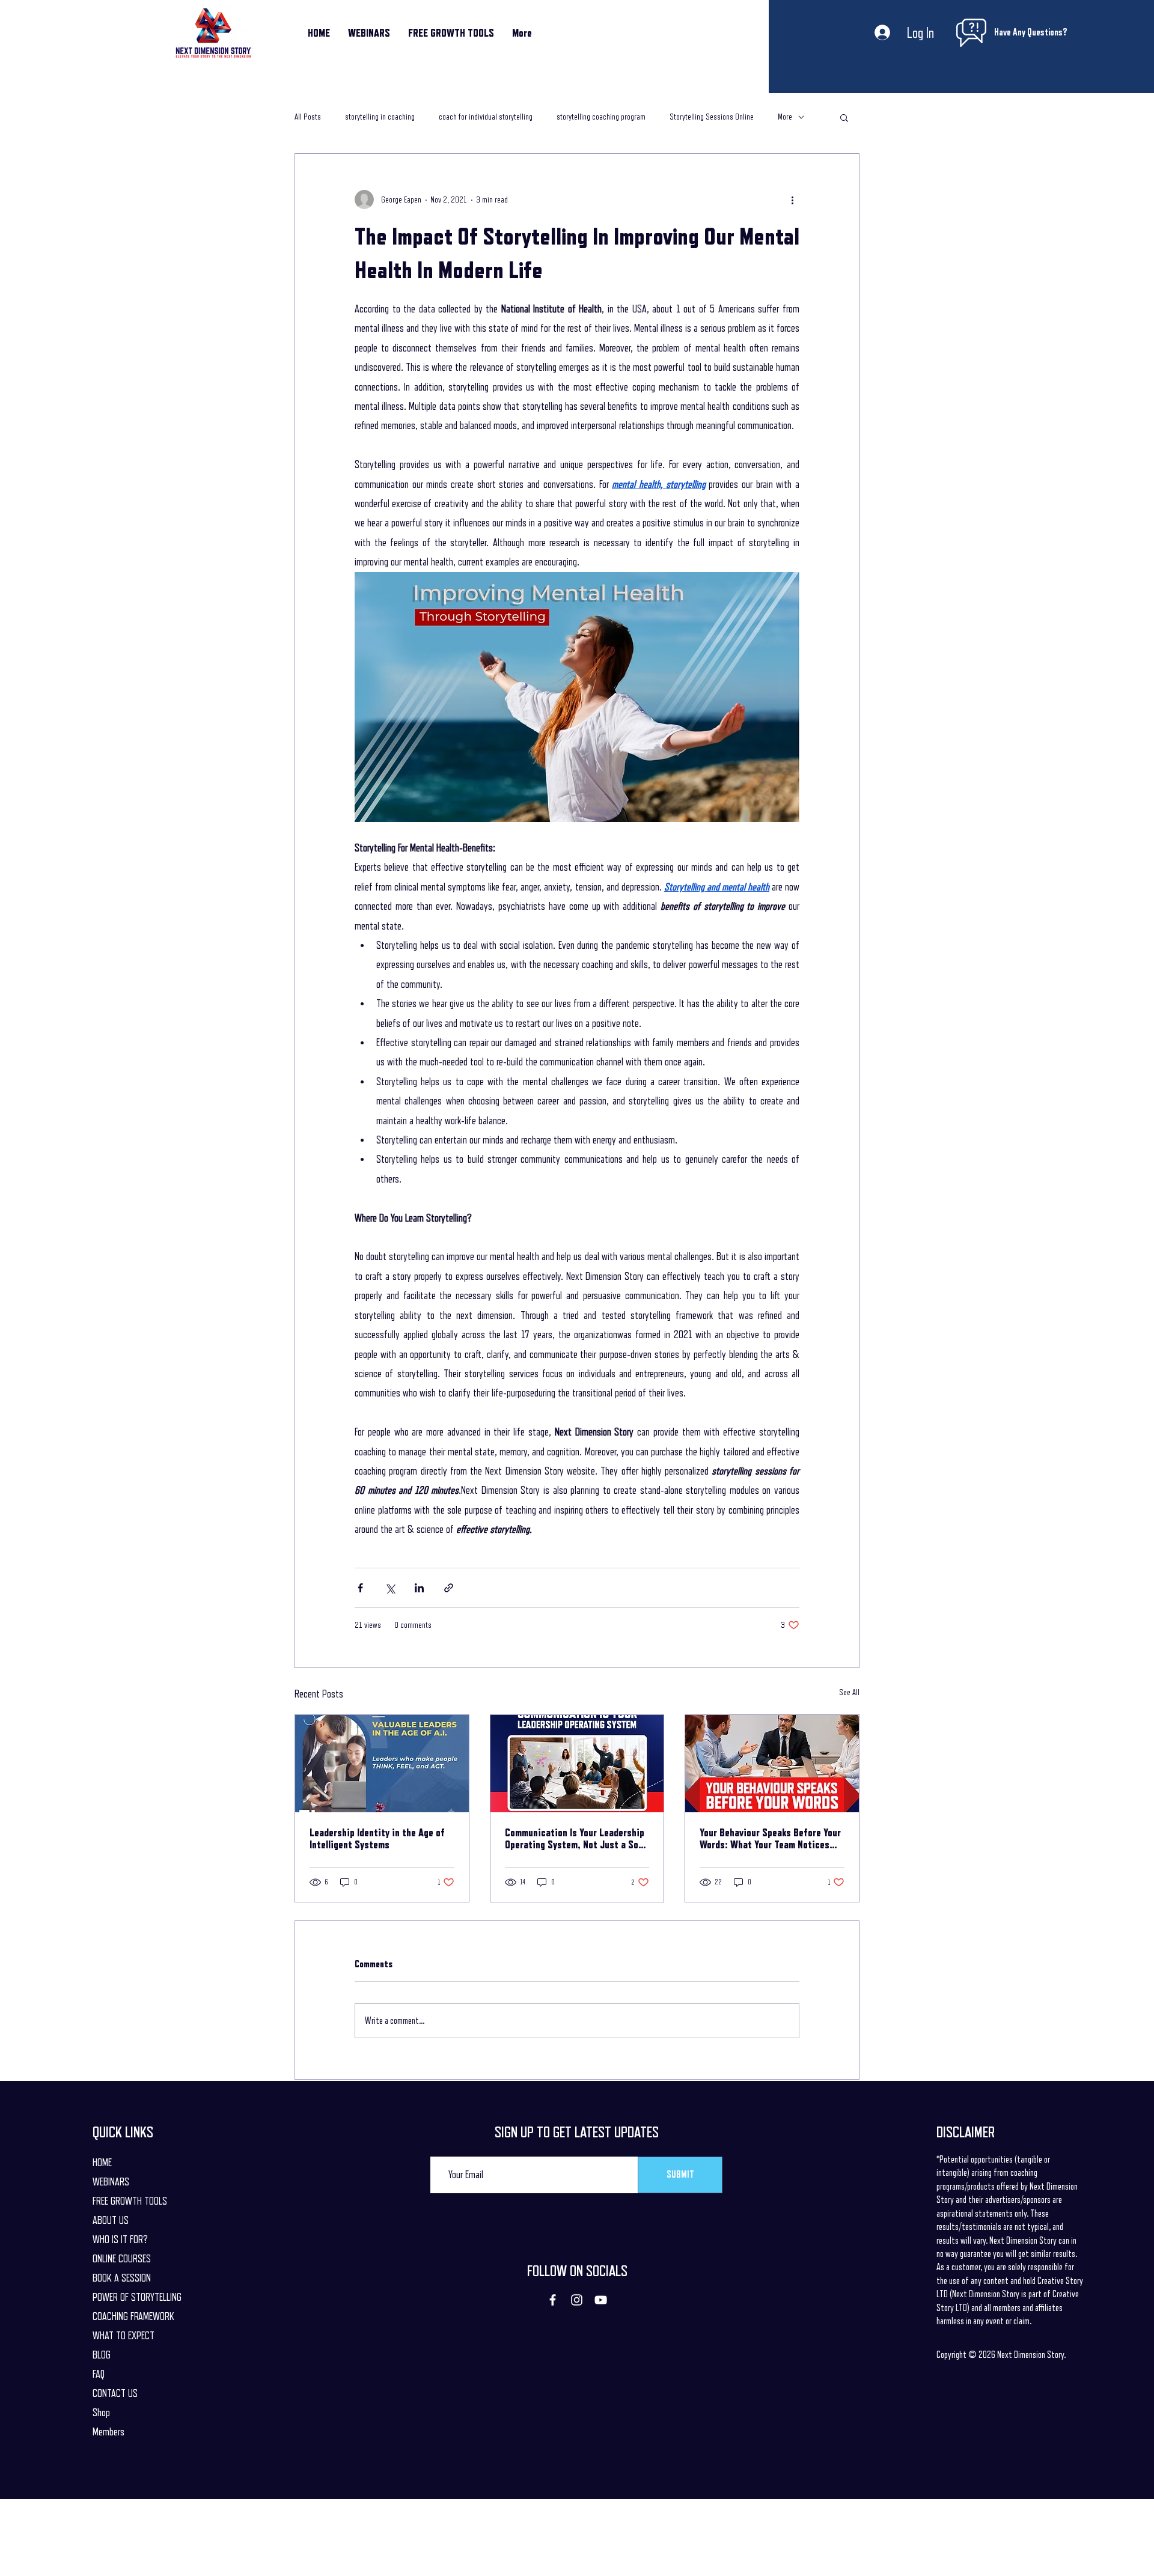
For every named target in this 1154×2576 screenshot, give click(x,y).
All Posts (308, 117)
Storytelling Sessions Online (712, 117)
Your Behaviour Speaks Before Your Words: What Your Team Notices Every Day (770, 1839)
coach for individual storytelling (486, 117)
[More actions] (792, 199)
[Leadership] (382, 1764)
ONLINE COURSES (122, 2259)
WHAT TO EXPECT (124, 2336)
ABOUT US (111, 2220)
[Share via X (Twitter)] (390, 1588)
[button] (844, 117)
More (785, 117)
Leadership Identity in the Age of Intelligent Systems (377, 1839)
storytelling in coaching (380, 117)
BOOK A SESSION (122, 2278)
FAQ (99, 2374)
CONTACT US (115, 2393)
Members (108, 2432)
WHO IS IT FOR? (120, 2240)
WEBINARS (111, 2182)
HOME (102, 2163)
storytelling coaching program (601, 117)
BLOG (102, 2355)
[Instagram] (577, 2300)
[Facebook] (553, 2300)
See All (849, 1692)
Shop (101, 2413)
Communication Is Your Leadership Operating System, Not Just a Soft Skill (575, 1839)
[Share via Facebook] (360, 1588)
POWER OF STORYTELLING (137, 2297)
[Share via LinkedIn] (419, 1588)
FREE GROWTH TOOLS (130, 2201)
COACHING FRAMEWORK (133, 2316)
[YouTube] (601, 2300)
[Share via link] (449, 1588)
